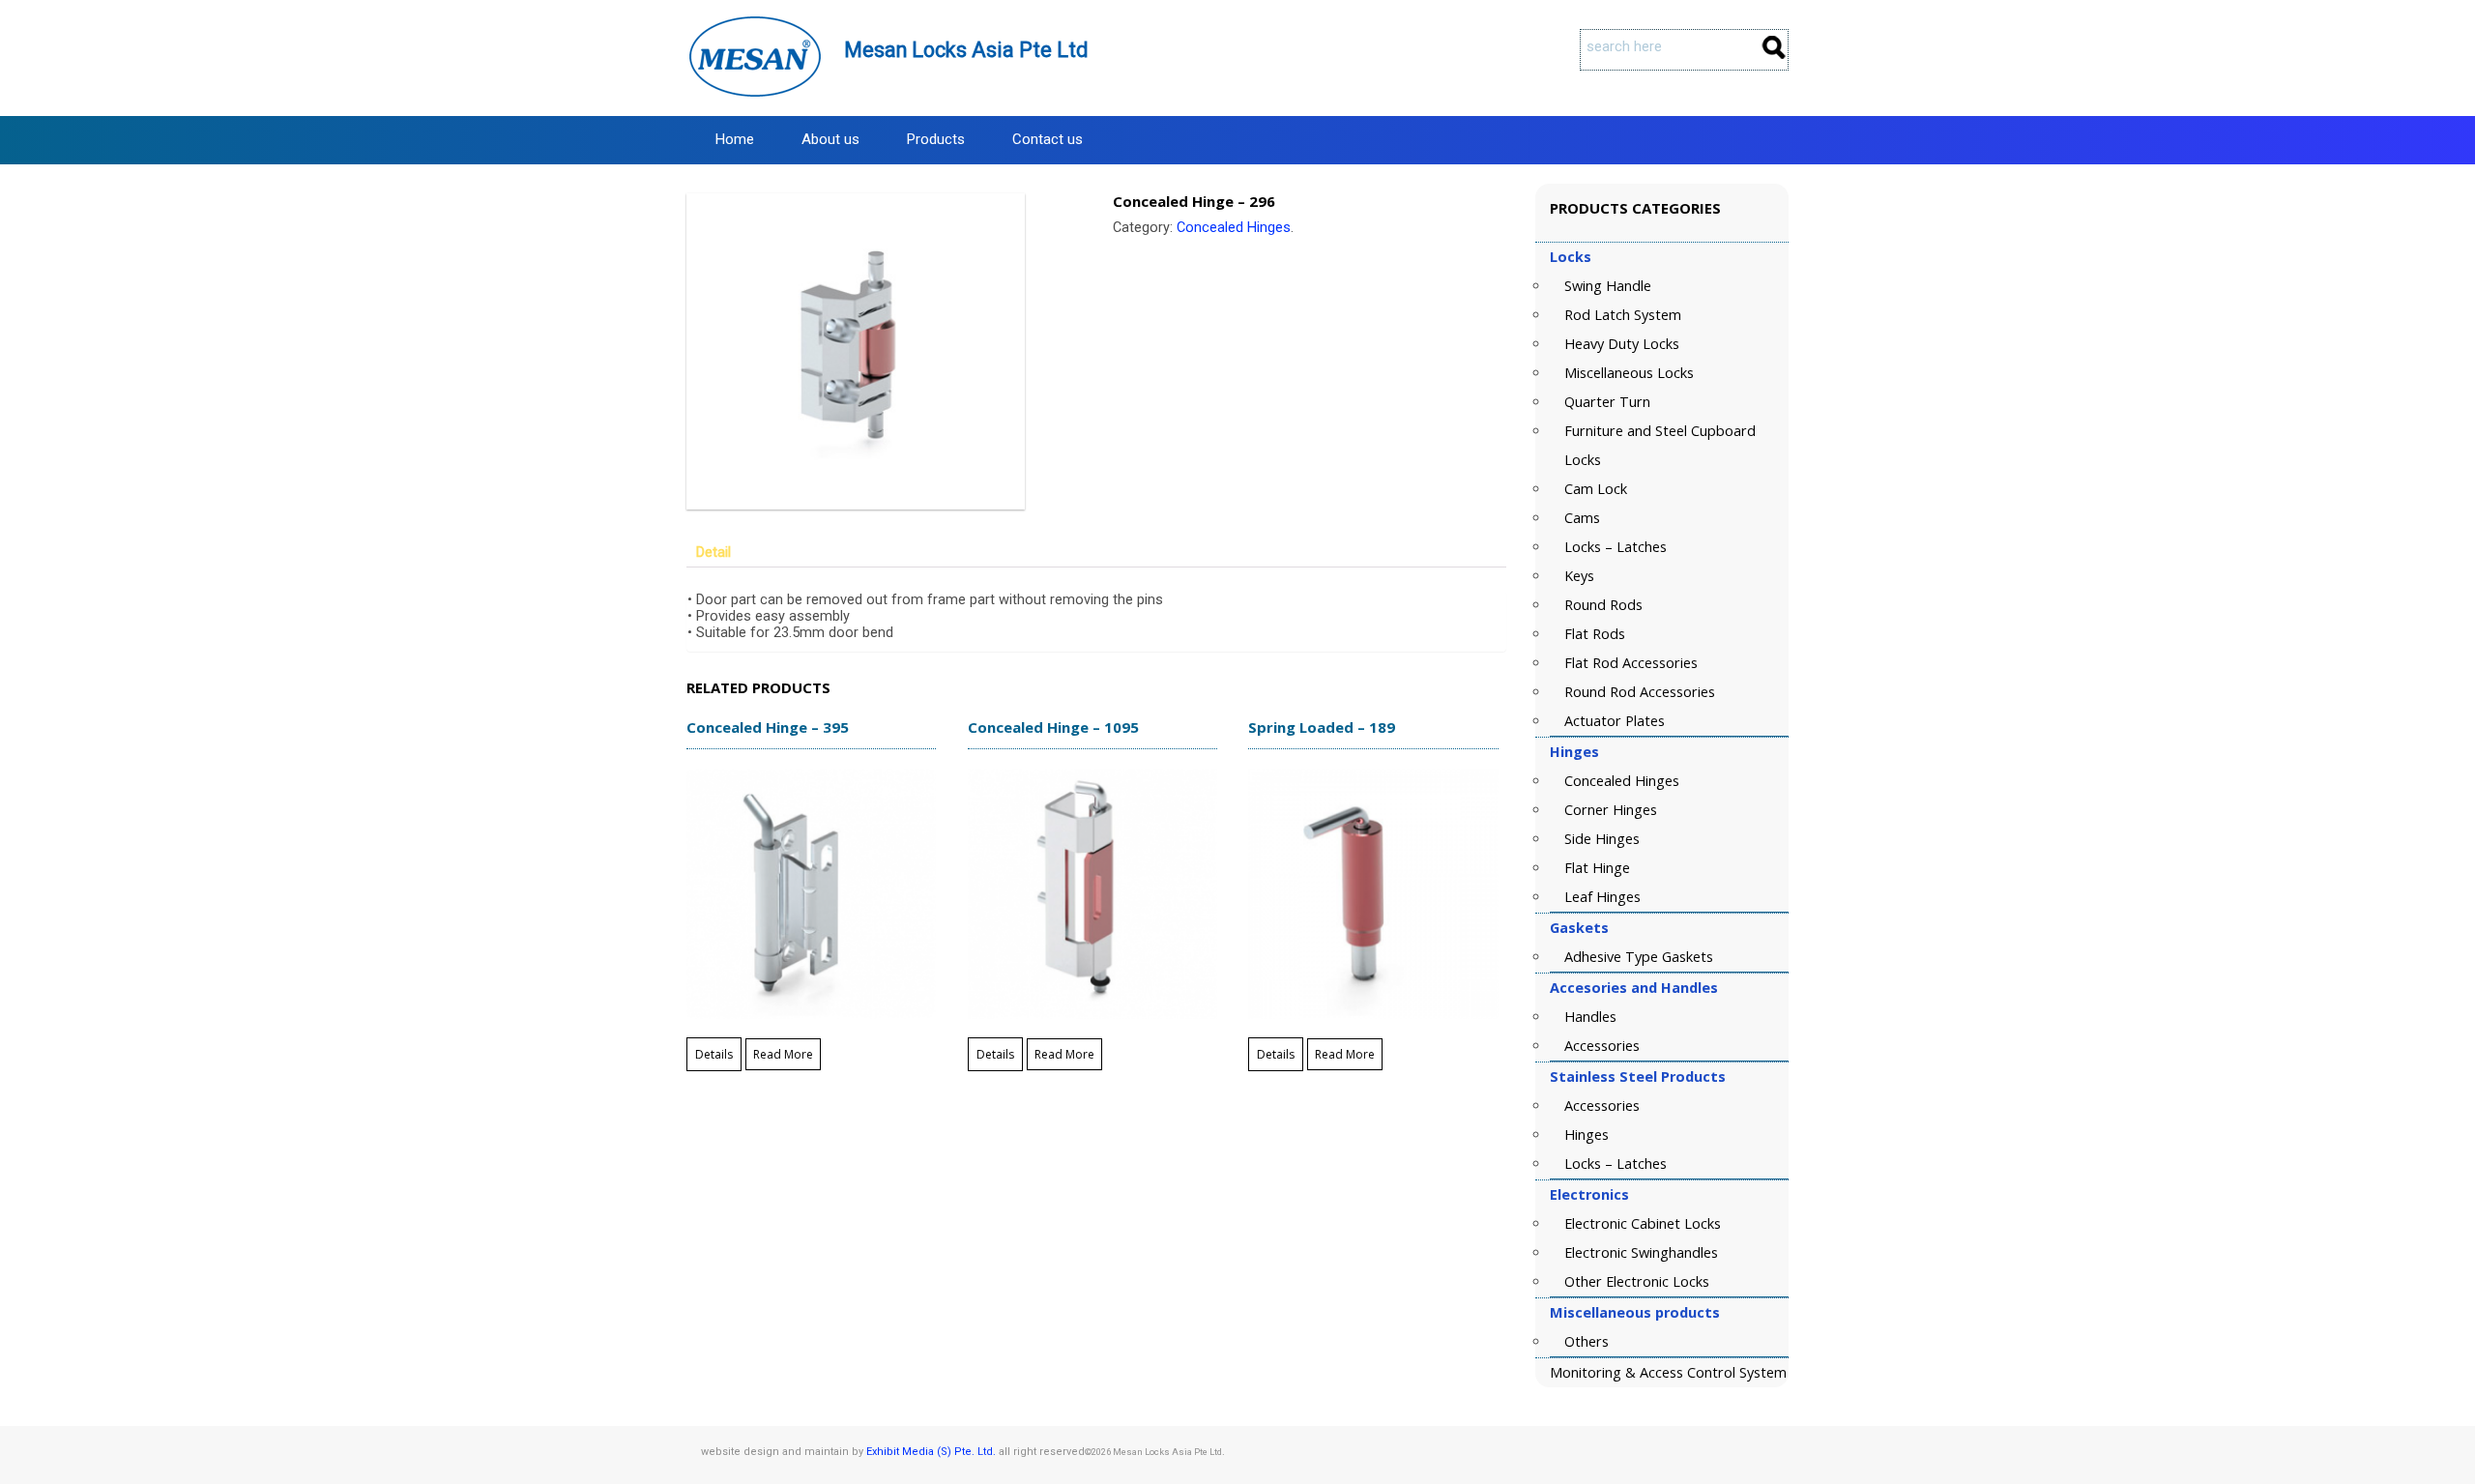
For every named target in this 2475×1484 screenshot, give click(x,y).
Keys (1579, 576)
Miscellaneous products (1635, 1312)
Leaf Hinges (1602, 897)
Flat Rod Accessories (1631, 663)
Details (714, 1054)
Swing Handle (1608, 286)
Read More (783, 1054)
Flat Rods (1595, 634)
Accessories (1602, 1046)
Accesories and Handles (1634, 988)
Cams (1582, 518)
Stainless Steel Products (1638, 1077)
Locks (1571, 257)
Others (1587, 1341)
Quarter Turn (1607, 402)
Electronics (1589, 1194)
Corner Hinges (1611, 810)
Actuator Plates (1615, 721)
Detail (713, 553)
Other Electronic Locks (1637, 1281)
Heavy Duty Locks (1622, 344)
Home (735, 139)
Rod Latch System (1623, 315)
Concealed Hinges (1234, 228)
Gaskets (1579, 928)
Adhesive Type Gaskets (1639, 957)
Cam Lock (1596, 489)
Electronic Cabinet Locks (1643, 1223)
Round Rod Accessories (1640, 692)
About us (830, 139)
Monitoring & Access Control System (1668, 1372)
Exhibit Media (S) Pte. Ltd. (931, 1452)
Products (936, 139)
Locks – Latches (1616, 547)
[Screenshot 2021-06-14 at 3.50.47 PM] (883, 351)
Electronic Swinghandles (1641, 1252)
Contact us (1048, 139)
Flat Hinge (1597, 868)
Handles (1590, 1017)
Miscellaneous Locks (1629, 373)
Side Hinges (1602, 839)
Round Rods (1603, 605)
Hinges (1574, 752)
